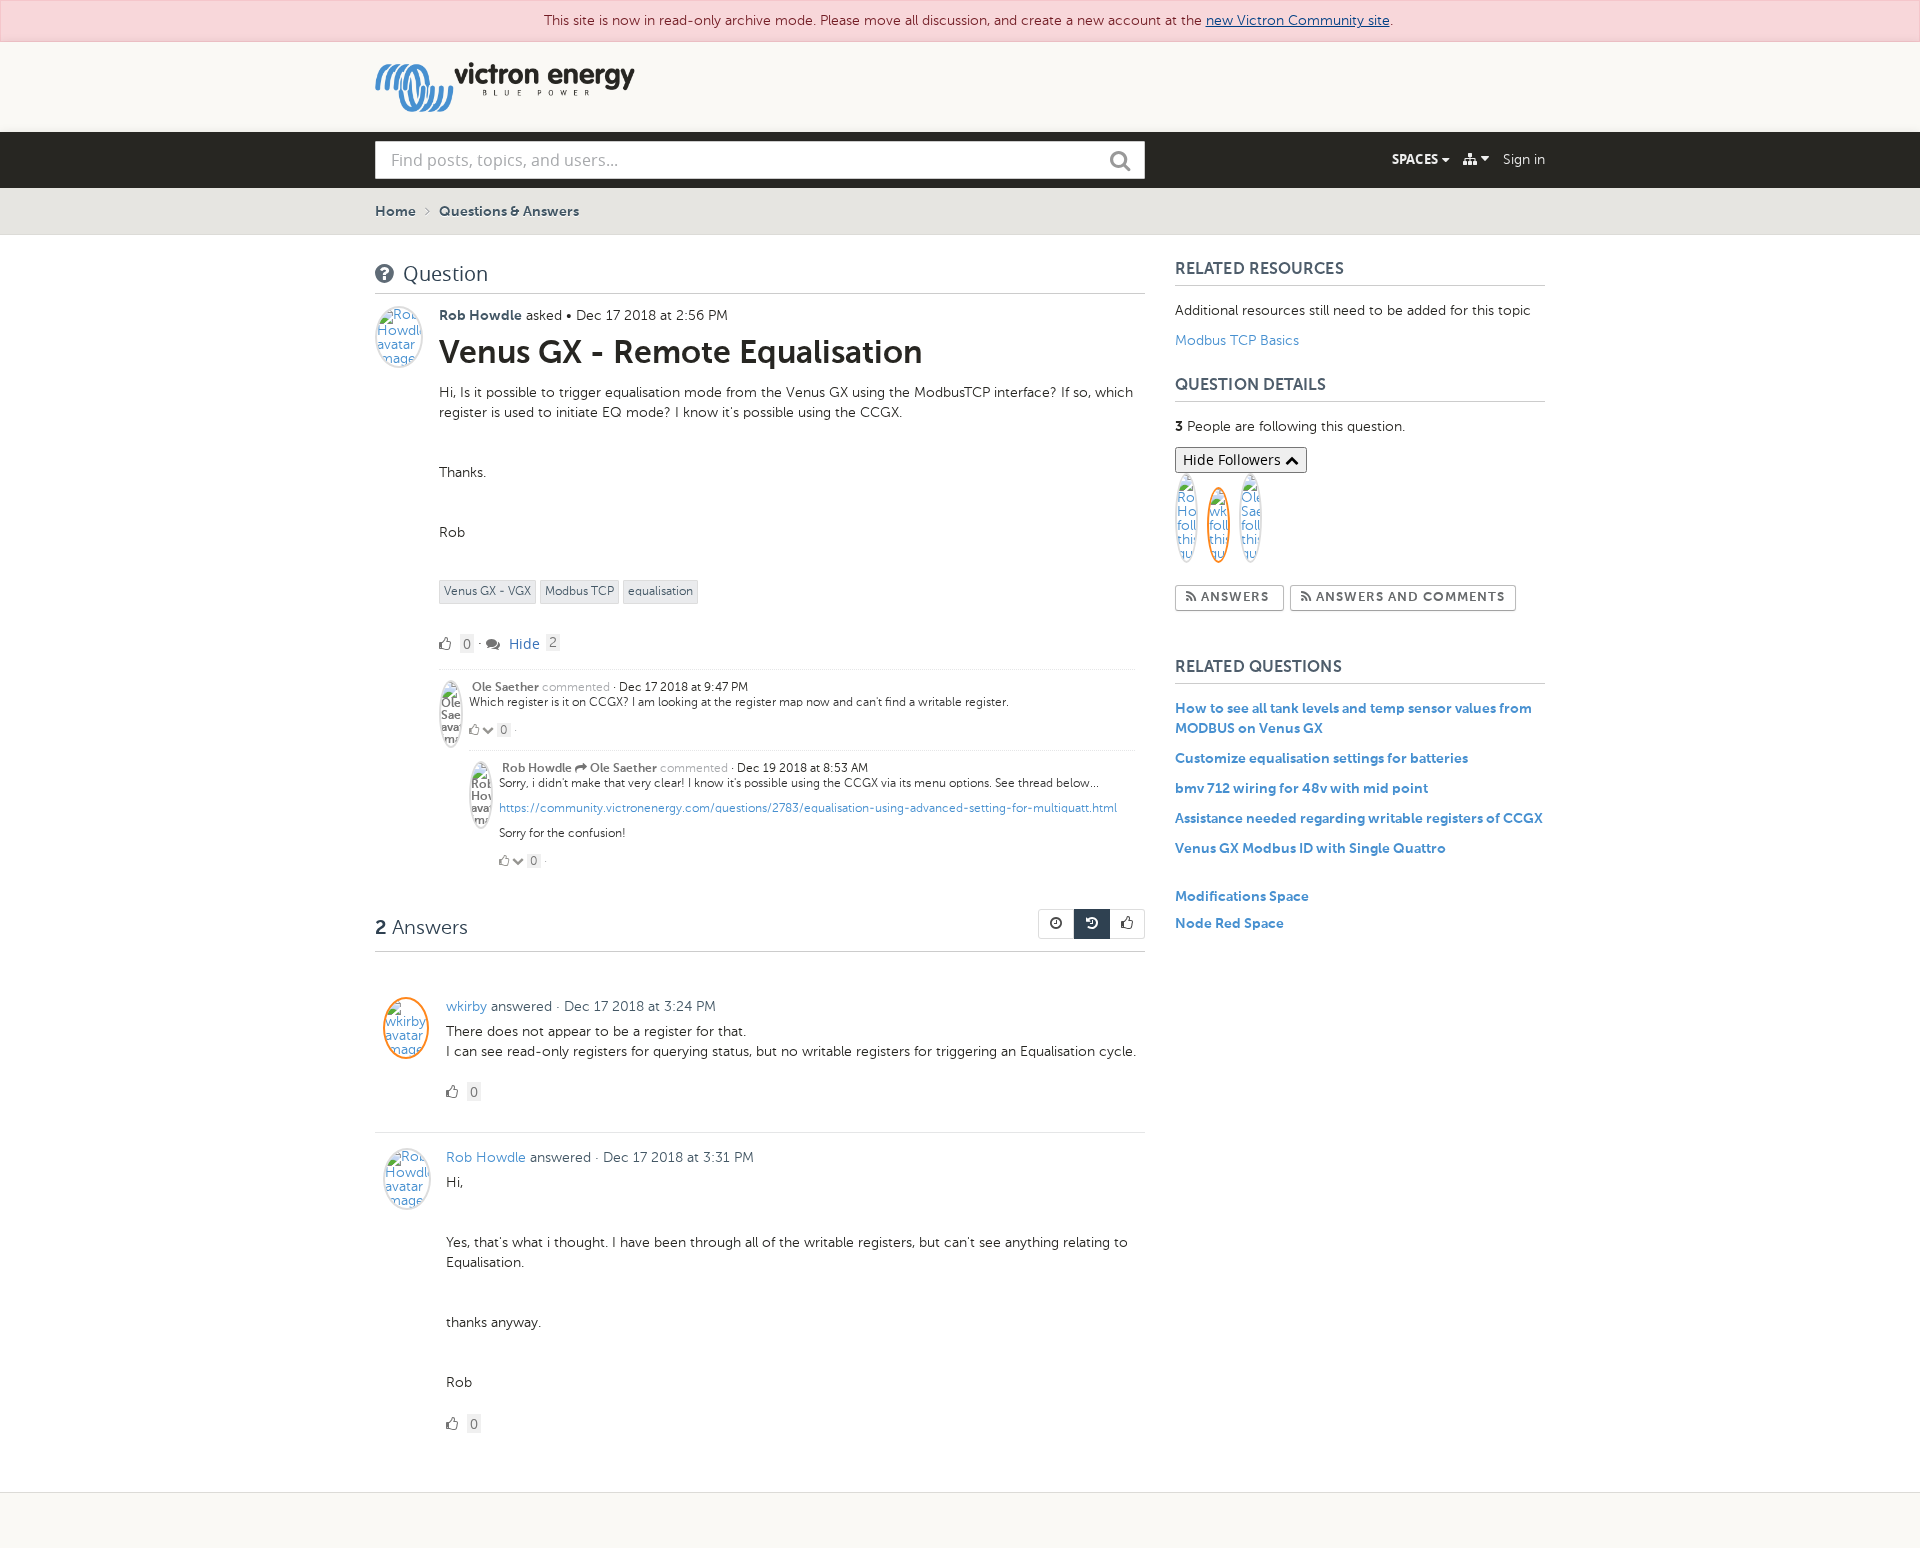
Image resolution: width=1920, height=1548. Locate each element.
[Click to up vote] (474, 730)
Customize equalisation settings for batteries (1321, 759)
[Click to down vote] (489, 730)
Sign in (1524, 159)
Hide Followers (1234, 459)
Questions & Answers (509, 212)
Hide (522, 643)
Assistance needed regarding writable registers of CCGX (1359, 819)
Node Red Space (1229, 924)
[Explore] (1476, 159)
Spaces (1417, 159)
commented (576, 687)
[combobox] (760, 160)
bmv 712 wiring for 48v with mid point (1301, 789)
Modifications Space (1242, 897)
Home (395, 212)
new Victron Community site (1298, 20)
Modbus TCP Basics (1237, 340)
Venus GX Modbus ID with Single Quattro (1310, 849)
